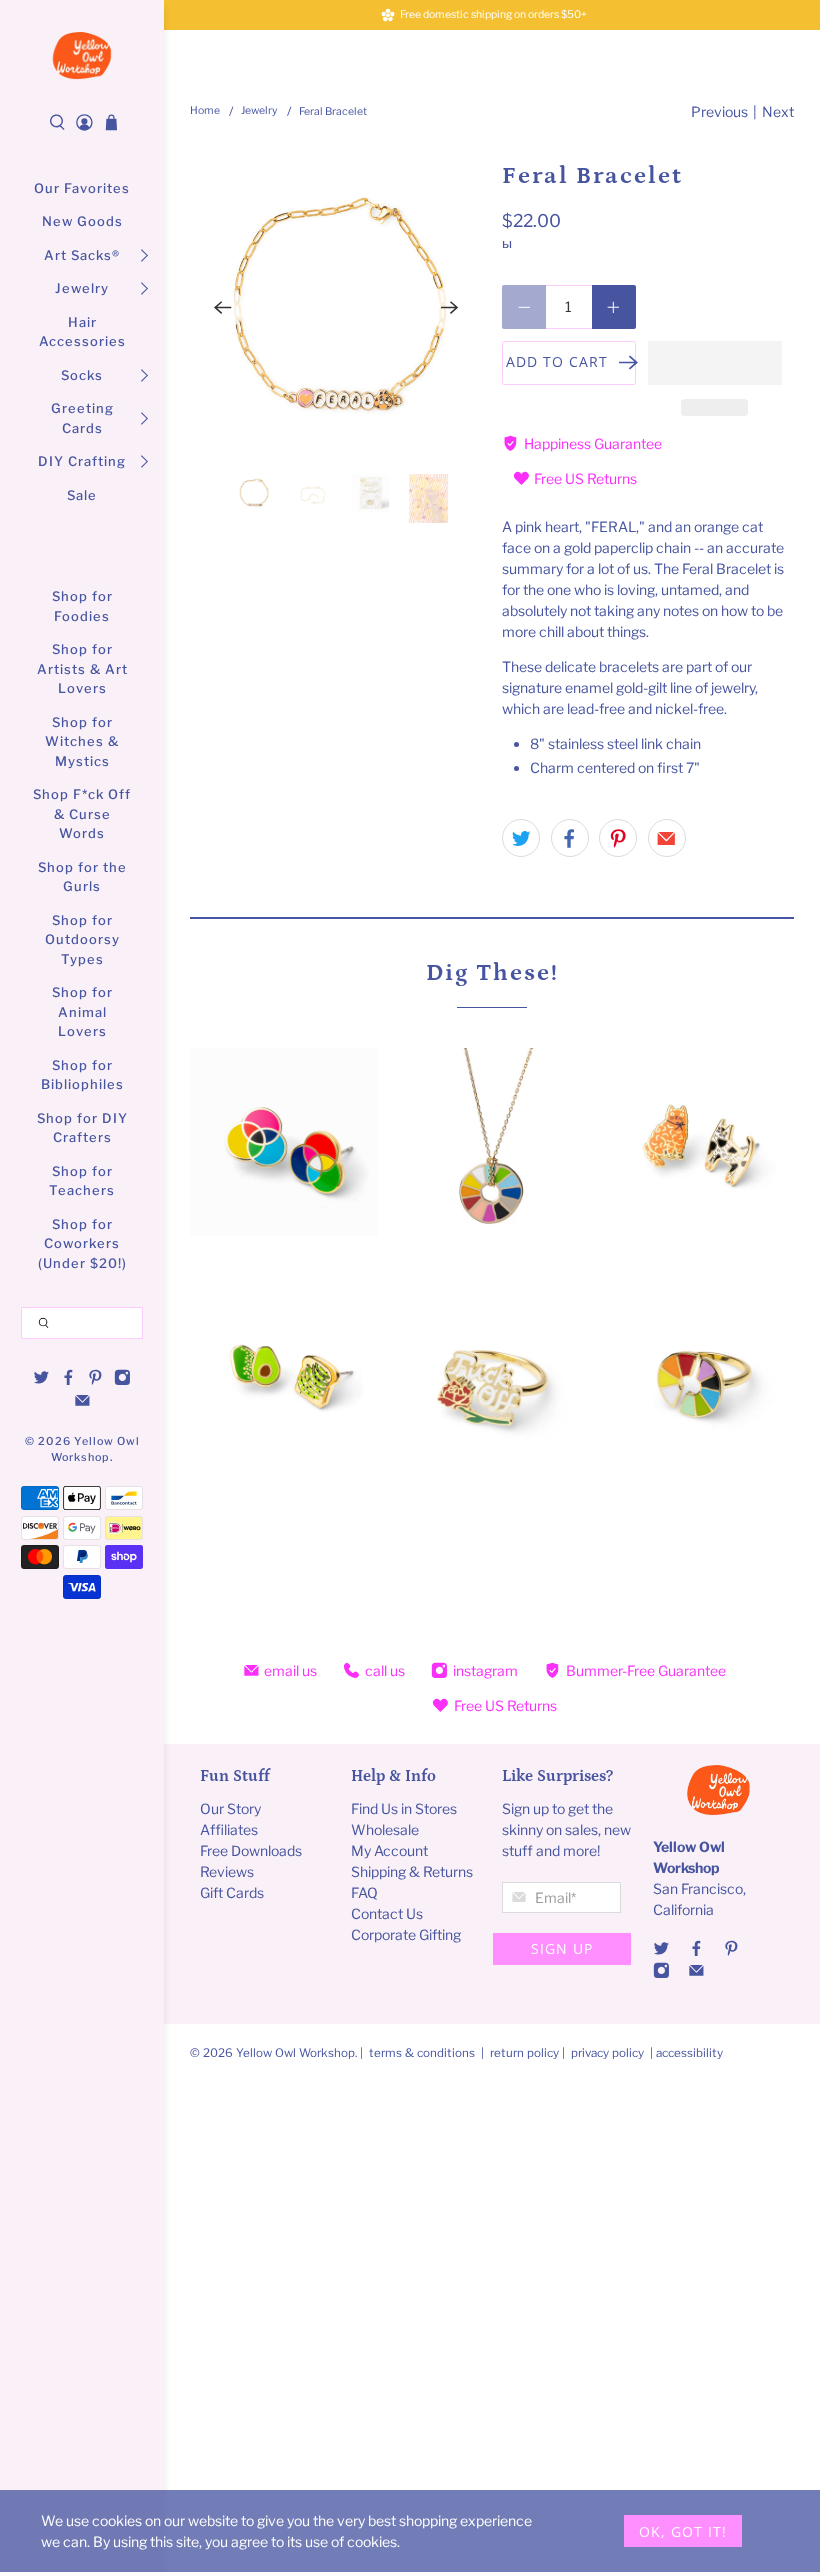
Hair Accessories (82, 332)
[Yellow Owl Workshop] (82, 55)
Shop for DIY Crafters (82, 1128)
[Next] (450, 308)
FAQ (364, 1892)
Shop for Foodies (82, 606)
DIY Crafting (82, 461)
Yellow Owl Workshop (295, 2053)
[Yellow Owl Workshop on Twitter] (41, 1381)
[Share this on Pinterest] (618, 838)
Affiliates (229, 1829)
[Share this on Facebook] (570, 838)
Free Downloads (251, 1850)
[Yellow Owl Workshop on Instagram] (122, 1381)
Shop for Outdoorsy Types (82, 939)
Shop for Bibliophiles (82, 1075)
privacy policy (607, 2053)
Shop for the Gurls (82, 877)
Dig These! (492, 972)
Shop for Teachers (82, 1181)
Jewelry (82, 288)
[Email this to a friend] (667, 838)
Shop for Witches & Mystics (82, 741)
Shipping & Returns (412, 1871)
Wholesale (385, 1829)
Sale (82, 495)
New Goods (82, 221)
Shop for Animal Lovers (82, 1011)
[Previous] (222, 308)
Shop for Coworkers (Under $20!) (82, 1243)
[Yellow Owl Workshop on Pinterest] (95, 1381)
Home (205, 111)
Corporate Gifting (406, 1934)
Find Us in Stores (404, 1808)
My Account (389, 1850)
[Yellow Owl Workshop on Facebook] (68, 1381)
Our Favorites (82, 188)
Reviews (227, 1871)
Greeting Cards (82, 418)
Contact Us (387, 1913)
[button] (715, 363)
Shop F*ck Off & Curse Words (82, 813)
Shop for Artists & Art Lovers (82, 668)
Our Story (230, 1808)
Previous (719, 111)
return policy (526, 2053)
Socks (82, 375)
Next (778, 111)
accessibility (689, 2053)
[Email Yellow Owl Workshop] (82, 1403)
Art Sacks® (82, 255)
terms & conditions (422, 2053)
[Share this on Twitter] (521, 838)
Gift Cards (232, 1892)
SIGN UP (562, 1948)
